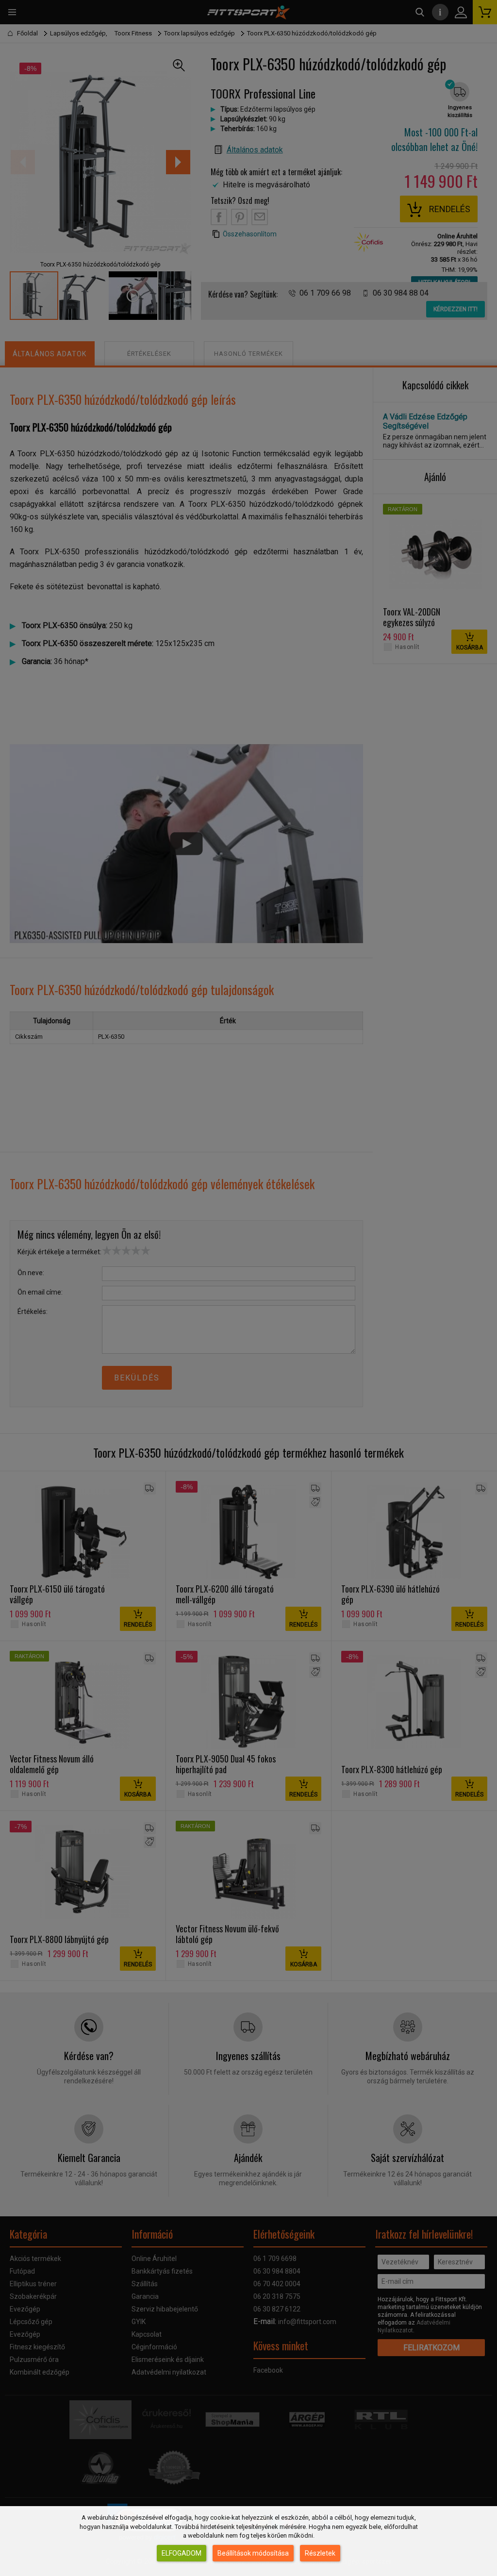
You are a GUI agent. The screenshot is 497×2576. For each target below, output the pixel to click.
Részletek (320, 2553)
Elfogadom (182, 2553)
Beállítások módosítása (253, 2553)
